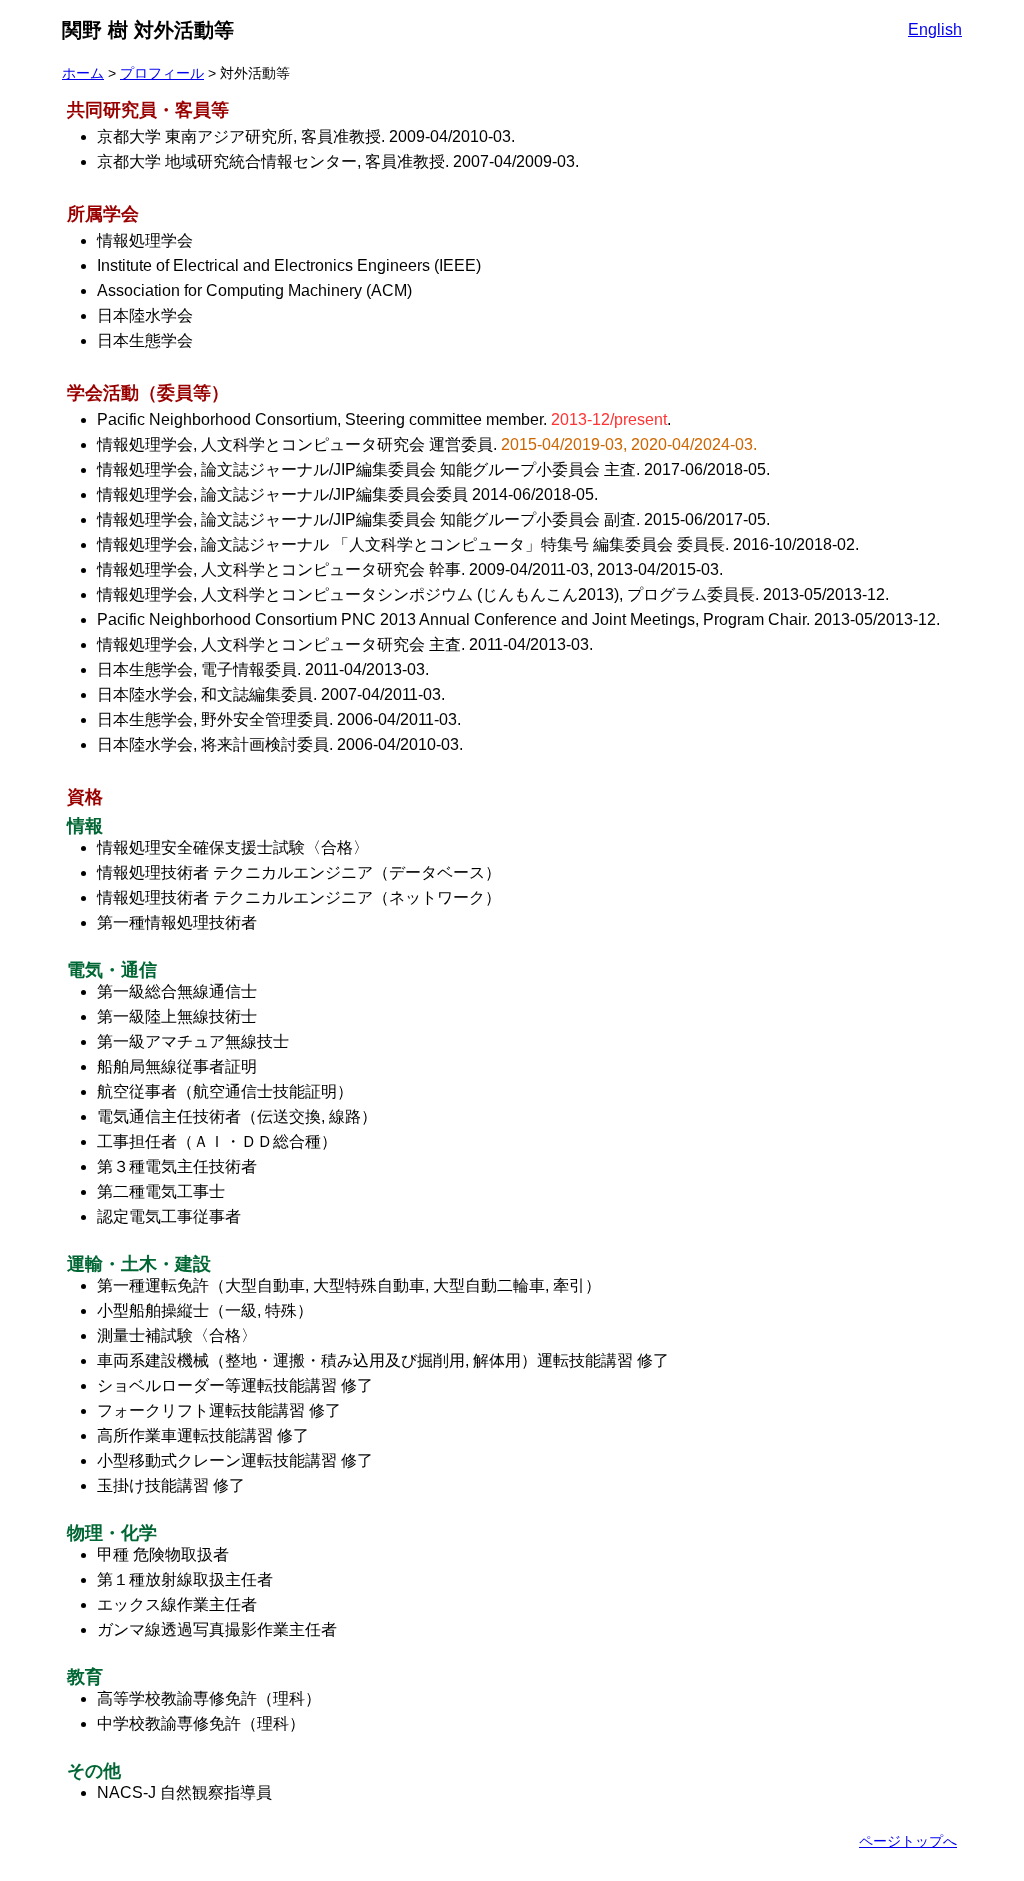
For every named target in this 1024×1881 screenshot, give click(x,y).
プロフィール (162, 73)
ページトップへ (908, 1841)
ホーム (83, 73)
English (935, 29)
